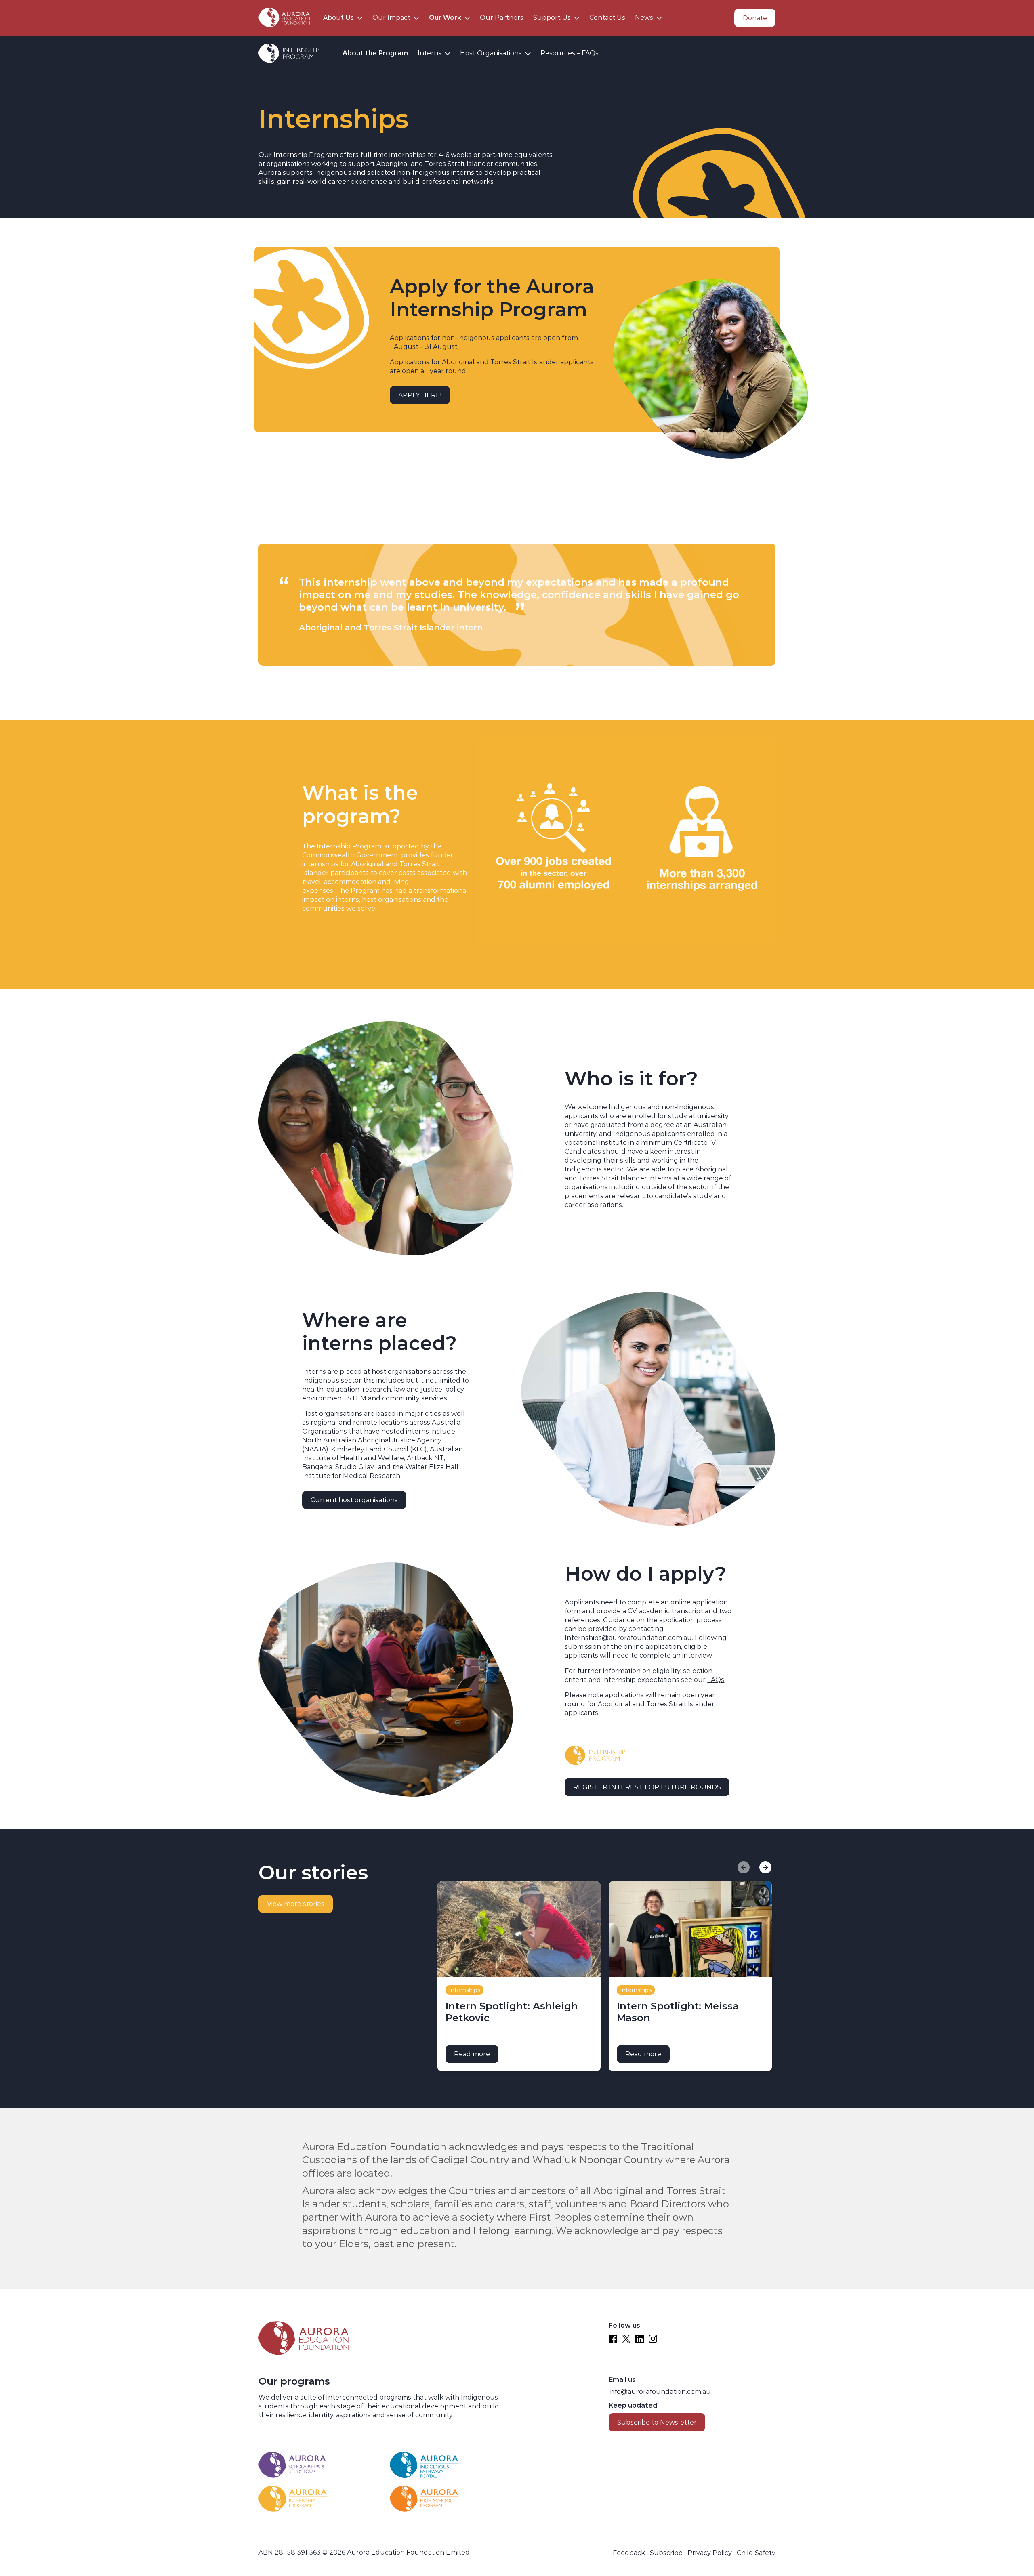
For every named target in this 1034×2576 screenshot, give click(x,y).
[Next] (765, 1867)
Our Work (445, 18)
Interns (430, 53)
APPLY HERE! (420, 395)
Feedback (629, 2553)
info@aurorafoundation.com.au (660, 2392)
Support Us (552, 18)
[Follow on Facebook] (613, 2339)
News (644, 18)
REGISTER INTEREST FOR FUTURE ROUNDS (647, 1787)
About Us (338, 18)
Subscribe (666, 2553)
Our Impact (391, 18)
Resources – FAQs (570, 53)
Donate (755, 18)
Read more (476, 2054)
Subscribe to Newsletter (657, 2422)
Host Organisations (491, 53)
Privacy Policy (710, 2553)
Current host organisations (354, 1500)
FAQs (716, 1680)
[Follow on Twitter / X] (626, 2339)
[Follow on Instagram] (653, 2339)
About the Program (375, 53)
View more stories (296, 1904)
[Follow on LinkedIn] (640, 2339)
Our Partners (502, 18)
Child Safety (756, 2553)
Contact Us (607, 18)
